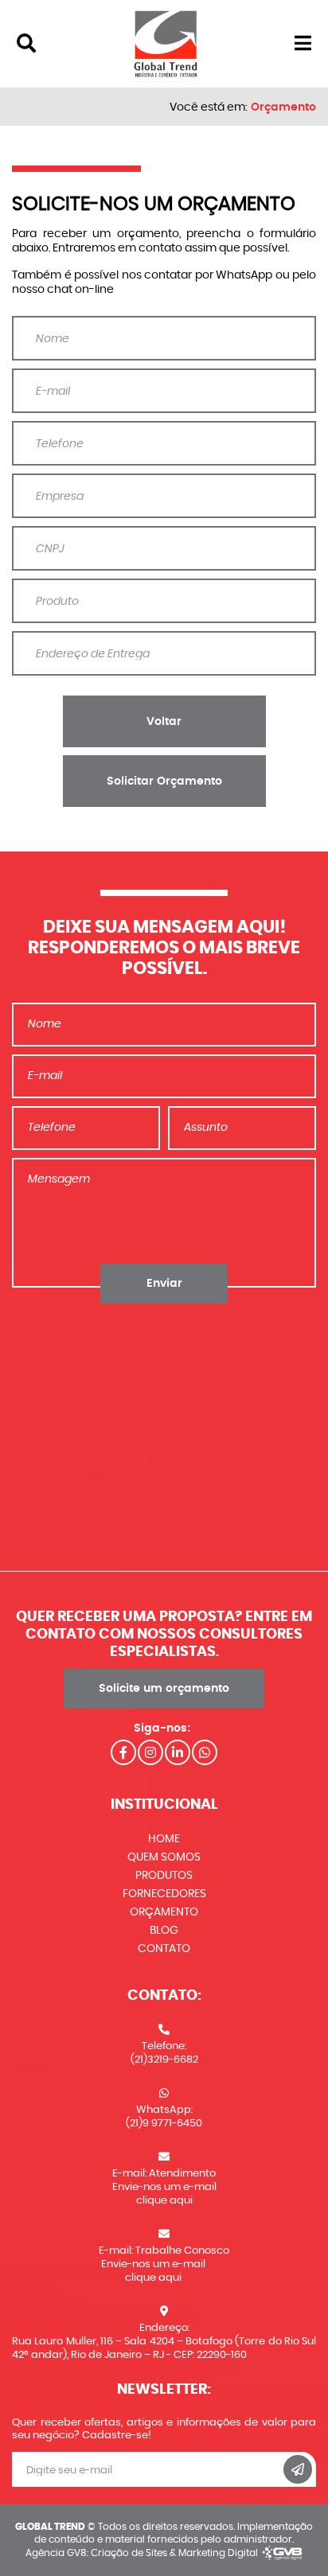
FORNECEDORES (164, 1894)
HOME (164, 1839)
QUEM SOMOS (164, 1857)
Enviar (164, 1284)
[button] (26, 44)
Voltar (164, 722)
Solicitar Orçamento (164, 781)
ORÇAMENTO (164, 1912)
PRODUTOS (164, 1876)
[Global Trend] (166, 42)
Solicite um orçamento (164, 1689)
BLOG (164, 1931)
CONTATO (164, 1949)
